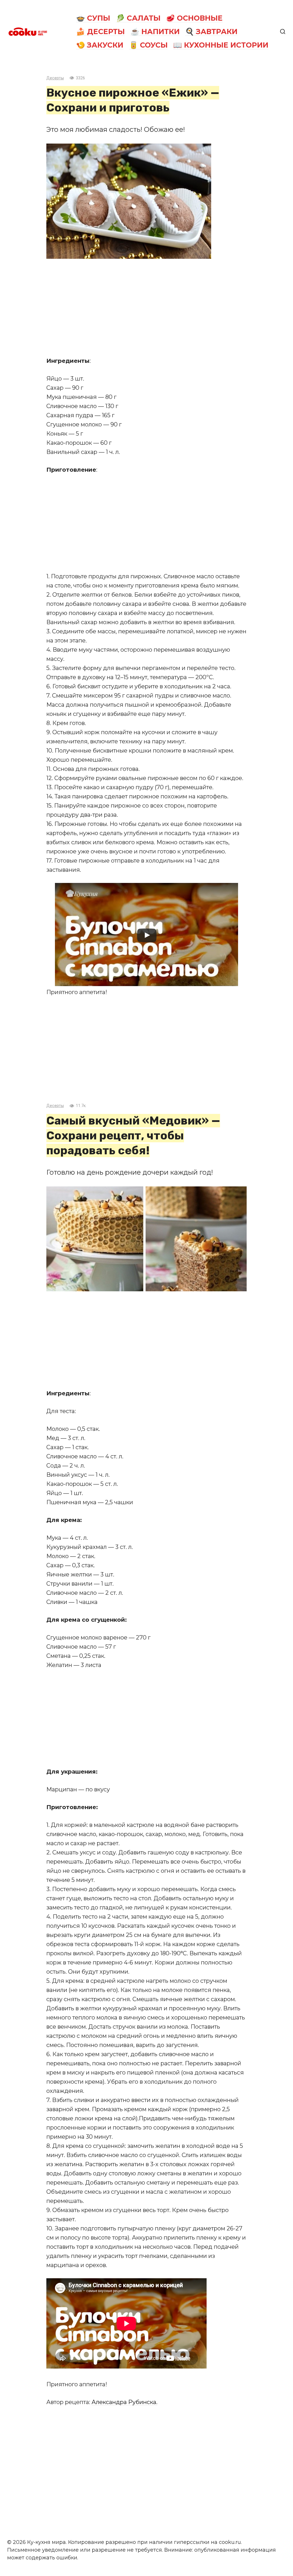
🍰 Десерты (100, 32)
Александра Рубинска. (124, 2402)
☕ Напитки (155, 32)
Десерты (55, 78)
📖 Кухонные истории (221, 45)
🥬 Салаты (138, 18)
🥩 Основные (194, 18)
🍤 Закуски (100, 45)
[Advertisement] (146, 307)
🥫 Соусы (148, 45)
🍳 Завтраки (211, 32)
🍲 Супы (93, 18)
